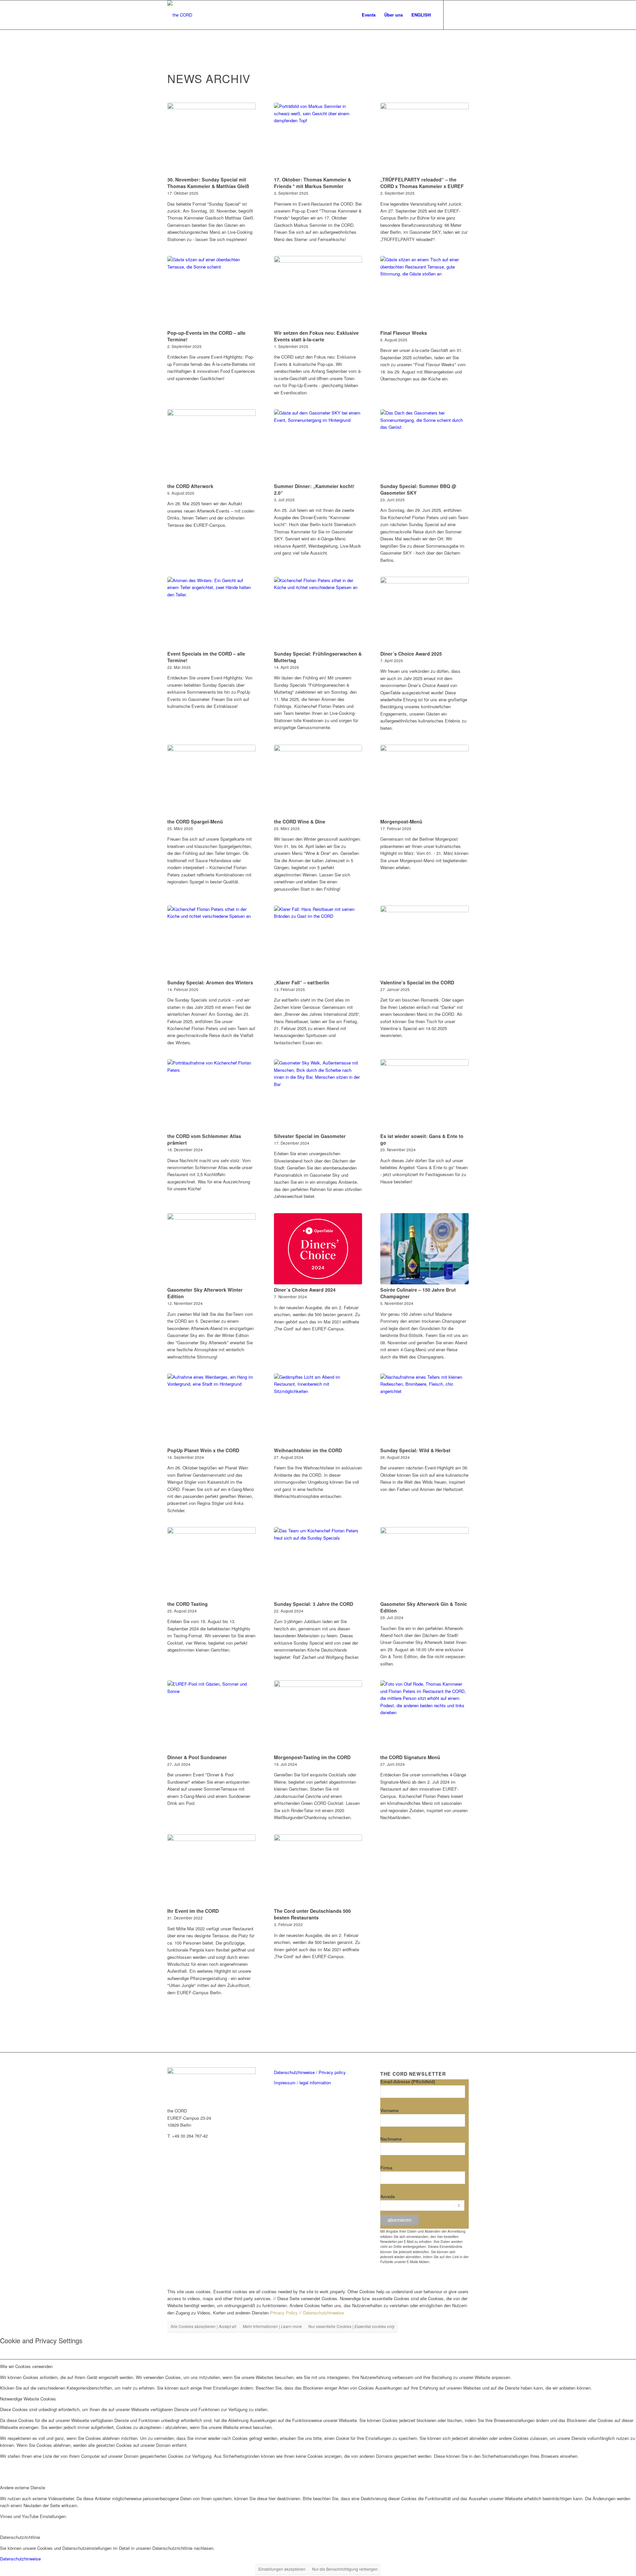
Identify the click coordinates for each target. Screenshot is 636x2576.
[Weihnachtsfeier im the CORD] (318, 1409)
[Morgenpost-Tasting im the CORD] (318, 1716)
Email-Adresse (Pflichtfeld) (408, 2082)
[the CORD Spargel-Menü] (212, 780)
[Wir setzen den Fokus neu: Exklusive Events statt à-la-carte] (318, 292)
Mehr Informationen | (272, 2326)
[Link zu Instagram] (454, 15)
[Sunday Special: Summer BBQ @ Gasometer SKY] (424, 445)
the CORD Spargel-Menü (195, 821)
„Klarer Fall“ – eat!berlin (302, 982)
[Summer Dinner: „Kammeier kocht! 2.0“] (318, 445)
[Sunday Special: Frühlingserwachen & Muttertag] (318, 613)
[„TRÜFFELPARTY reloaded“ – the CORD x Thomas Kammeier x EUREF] (424, 138)
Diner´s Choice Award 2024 (305, 1290)
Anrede (388, 2197)
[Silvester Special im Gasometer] (318, 1095)
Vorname (389, 2111)
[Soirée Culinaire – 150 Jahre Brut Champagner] (424, 1249)
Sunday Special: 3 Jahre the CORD (314, 1604)
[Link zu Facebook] (464, 15)
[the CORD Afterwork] (212, 445)
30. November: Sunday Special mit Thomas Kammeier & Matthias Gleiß (208, 183)
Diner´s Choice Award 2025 (411, 654)
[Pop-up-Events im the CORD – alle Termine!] (212, 292)
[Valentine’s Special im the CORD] (424, 941)
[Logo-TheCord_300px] (180, 15)
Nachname (391, 2139)
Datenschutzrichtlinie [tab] (20, 2537)
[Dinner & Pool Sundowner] (212, 1716)
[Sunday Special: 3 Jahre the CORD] (318, 1563)
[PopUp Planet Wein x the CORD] (212, 1409)
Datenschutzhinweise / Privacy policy (310, 2072)
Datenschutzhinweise (20, 2559)
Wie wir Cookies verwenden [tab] (26, 2366)
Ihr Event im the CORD (193, 1911)
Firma (386, 2168)
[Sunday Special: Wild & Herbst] (424, 1409)
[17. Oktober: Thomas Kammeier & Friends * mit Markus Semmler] (318, 138)
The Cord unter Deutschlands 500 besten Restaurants (312, 1914)
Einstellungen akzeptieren (282, 2569)
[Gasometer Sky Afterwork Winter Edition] (212, 1249)
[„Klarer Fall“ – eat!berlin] (318, 941)
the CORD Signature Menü (410, 1757)
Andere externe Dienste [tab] (23, 2487)
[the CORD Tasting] (212, 1563)
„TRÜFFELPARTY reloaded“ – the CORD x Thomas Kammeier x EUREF (422, 183)
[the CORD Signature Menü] (424, 1716)
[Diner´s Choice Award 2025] (424, 613)
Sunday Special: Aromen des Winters (210, 982)
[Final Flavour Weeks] (424, 292)
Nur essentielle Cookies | (351, 2326)
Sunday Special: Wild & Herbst (415, 1450)
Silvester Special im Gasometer (310, 1136)
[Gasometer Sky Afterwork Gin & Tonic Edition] (424, 1563)
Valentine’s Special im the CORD (417, 982)
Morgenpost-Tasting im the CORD (312, 1757)
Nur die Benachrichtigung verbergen (345, 2569)
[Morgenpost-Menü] (424, 780)
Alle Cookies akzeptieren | (203, 2326)
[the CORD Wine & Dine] (318, 780)
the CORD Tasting (187, 1604)
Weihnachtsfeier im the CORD (308, 1450)
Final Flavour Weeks (404, 333)
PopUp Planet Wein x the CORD (203, 1450)
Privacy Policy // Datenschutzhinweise (307, 2313)
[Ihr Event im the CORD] (212, 1870)
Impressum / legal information (302, 2082)
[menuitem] (369, 15)
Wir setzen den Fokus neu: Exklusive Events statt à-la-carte (316, 336)
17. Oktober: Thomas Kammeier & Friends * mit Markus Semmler (313, 183)
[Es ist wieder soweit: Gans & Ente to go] (424, 1095)
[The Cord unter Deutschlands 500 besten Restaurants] (318, 1870)
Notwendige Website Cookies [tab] (28, 2399)
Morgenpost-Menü (401, 821)
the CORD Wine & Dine (300, 821)
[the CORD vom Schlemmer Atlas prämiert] (212, 1095)
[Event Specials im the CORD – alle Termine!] (212, 613)
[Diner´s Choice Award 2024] (318, 1249)
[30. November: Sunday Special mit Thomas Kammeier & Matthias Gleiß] (212, 138)
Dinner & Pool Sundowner (197, 1757)
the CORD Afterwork (190, 486)
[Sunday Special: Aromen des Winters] (212, 941)
